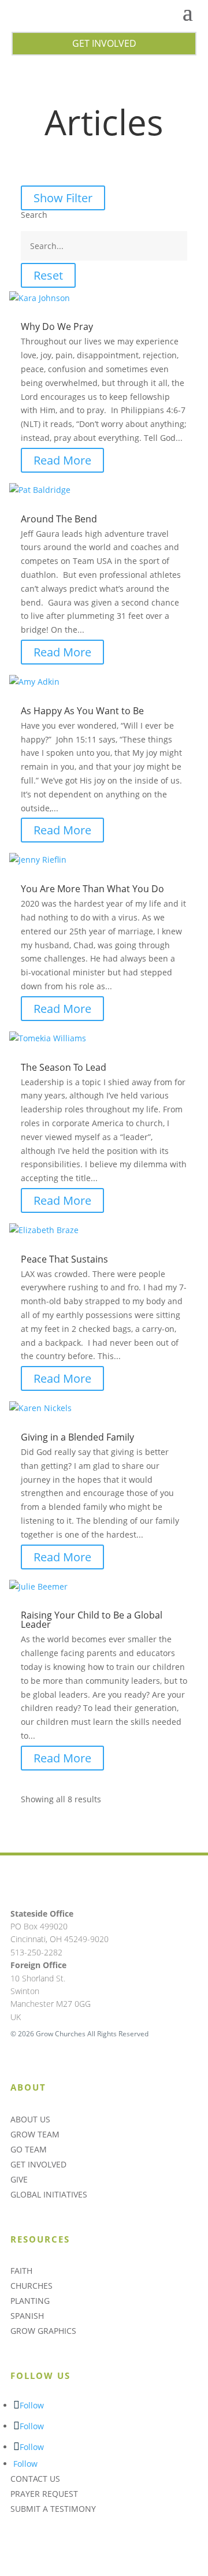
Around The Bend (59, 519)
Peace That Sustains (64, 1259)
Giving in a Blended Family (77, 1437)
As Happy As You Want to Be (82, 711)
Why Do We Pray (57, 326)
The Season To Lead (64, 1067)
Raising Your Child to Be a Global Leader (92, 1620)
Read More (62, 460)
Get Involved (104, 43)
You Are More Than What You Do (92, 889)
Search (34, 215)
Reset (48, 275)
